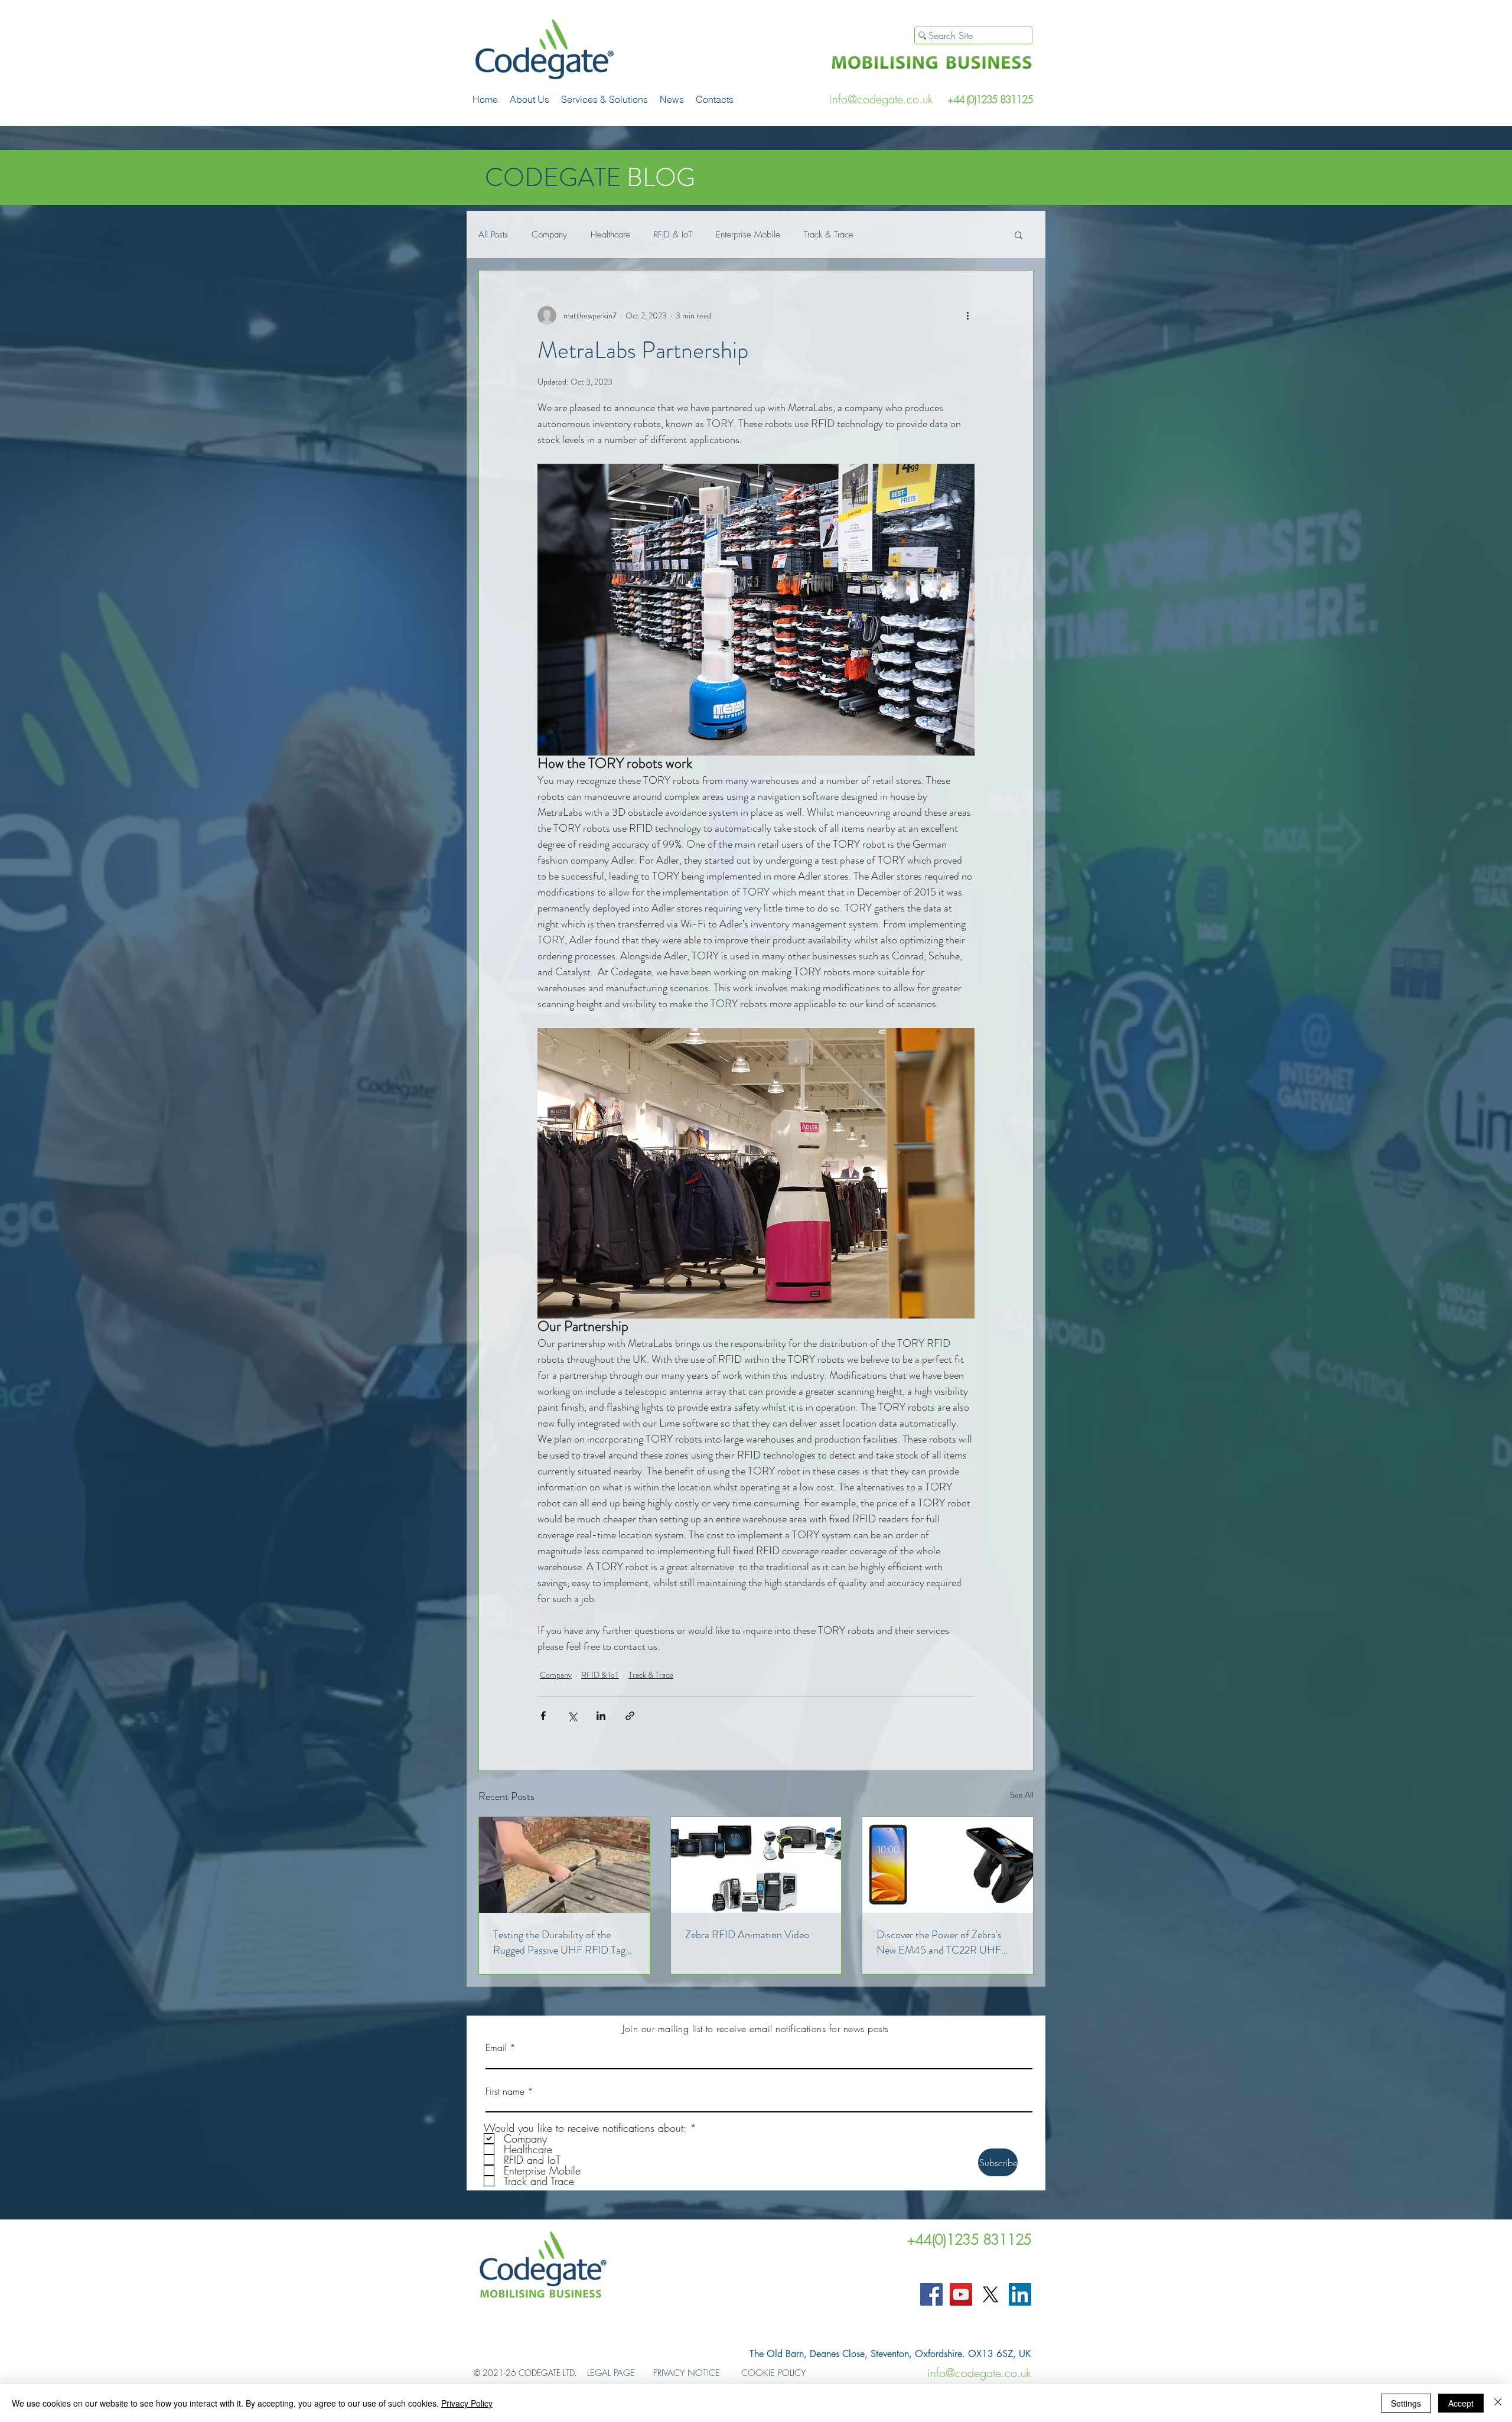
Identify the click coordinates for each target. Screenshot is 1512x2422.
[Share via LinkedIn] (601, 1716)
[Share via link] (630, 1716)
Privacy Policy (467, 2403)
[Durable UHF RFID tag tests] (564, 1865)
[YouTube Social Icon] (961, 2294)
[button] (605, 99)
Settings (1406, 2403)
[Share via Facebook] (543, 1716)
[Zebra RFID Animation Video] (756, 1865)
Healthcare (610, 235)
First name (505, 2091)
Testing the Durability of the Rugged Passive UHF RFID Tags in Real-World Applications (561, 1942)
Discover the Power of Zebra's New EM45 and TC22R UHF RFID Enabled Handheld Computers (939, 1942)
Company (549, 235)
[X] (990, 2294)
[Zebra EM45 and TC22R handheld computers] (948, 1865)
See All (1022, 1795)
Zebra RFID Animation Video (747, 1935)
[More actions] (967, 315)
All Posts (493, 235)
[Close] (1498, 2403)
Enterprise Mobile (748, 235)
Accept (1461, 2403)
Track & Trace (829, 235)
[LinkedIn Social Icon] (1020, 2294)
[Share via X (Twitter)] (572, 1716)
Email (496, 2047)
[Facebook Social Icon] (931, 2294)
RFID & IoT (673, 235)
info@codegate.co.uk (881, 99)
